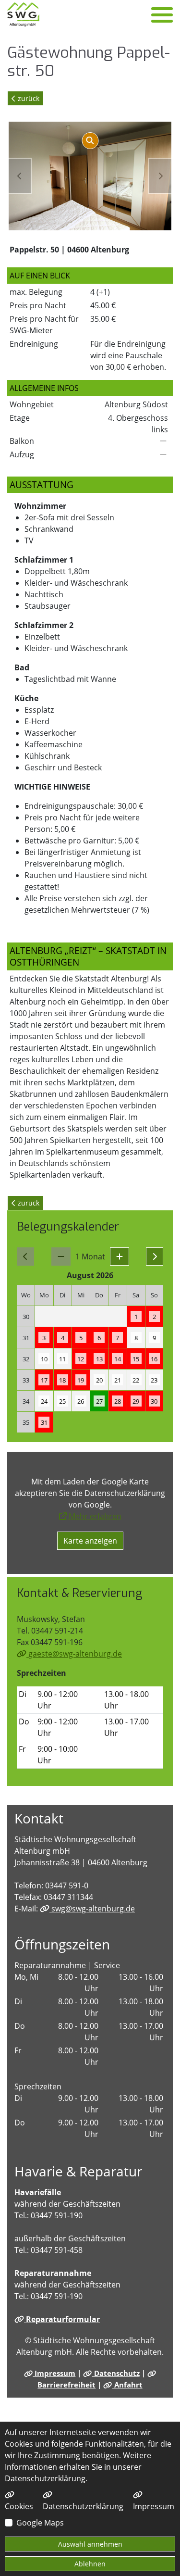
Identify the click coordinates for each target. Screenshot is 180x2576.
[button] (120, 1257)
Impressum (54, 2373)
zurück (28, 98)
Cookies (19, 2506)
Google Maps (40, 2523)
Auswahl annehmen (90, 2544)
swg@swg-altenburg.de (92, 1909)
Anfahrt (127, 2385)
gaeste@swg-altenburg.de (74, 1654)
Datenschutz (116, 2373)
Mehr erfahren (94, 1516)
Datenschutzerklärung (83, 2506)
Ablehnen (90, 2564)
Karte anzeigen (90, 1541)
